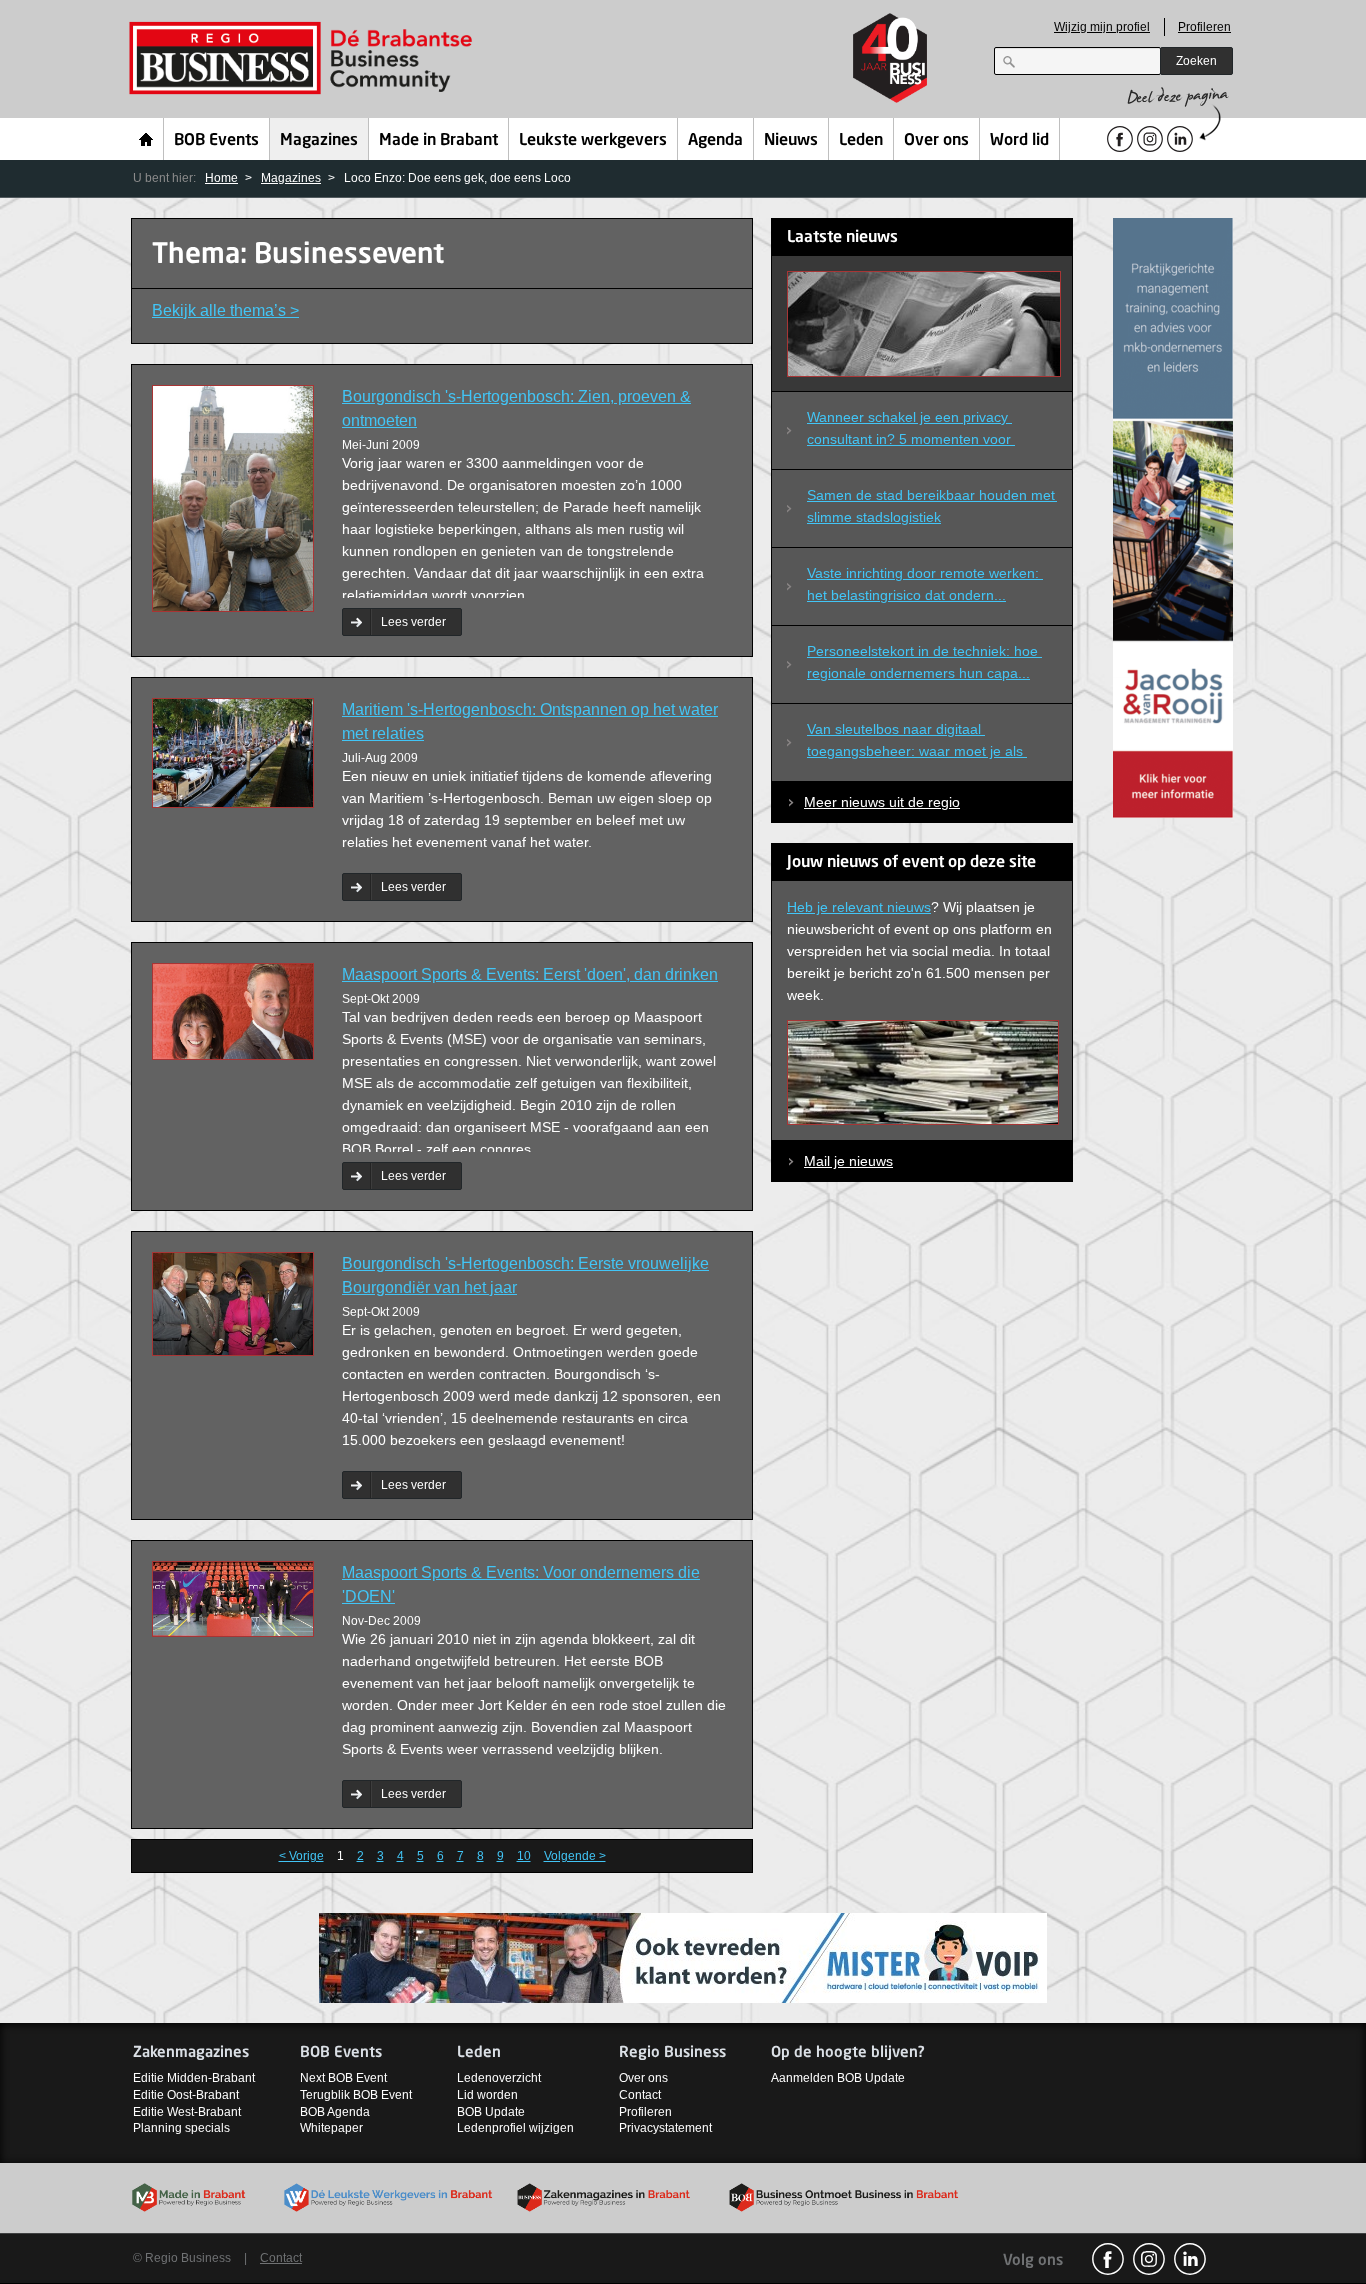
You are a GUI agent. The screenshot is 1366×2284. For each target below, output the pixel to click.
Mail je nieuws (848, 1161)
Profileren (1204, 27)
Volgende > (575, 1856)
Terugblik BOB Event (356, 2095)
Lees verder (413, 622)
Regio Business (304, 58)
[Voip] (683, 1956)
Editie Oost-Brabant (186, 2095)
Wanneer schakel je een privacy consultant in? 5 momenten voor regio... (911, 432)
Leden (861, 141)
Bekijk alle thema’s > (225, 310)
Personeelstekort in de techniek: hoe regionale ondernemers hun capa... (924, 662)
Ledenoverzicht (499, 2078)
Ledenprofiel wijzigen (515, 2128)
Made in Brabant (438, 141)
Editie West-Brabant (187, 2112)
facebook (1108, 2259)
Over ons (936, 141)
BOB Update (491, 2112)
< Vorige (301, 1856)
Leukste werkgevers (593, 141)
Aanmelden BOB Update (838, 2078)
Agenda (715, 141)
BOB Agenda (335, 2112)
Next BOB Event (343, 2078)
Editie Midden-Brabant (194, 2078)
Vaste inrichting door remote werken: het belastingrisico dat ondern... (925, 584)
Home (146, 139)
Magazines (319, 141)
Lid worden (487, 2095)
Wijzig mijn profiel (1102, 27)
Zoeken (1196, 61)
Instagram (1149, 2259)
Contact (640, 2095)
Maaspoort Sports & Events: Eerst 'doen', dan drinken (530, 974)
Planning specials (181, 2128)
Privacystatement (665, 2128)
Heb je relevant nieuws (859, 907)
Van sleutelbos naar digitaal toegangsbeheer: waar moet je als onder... (917, 744)
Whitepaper (331, 2128)
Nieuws (791, 141)
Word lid (1019, 141)
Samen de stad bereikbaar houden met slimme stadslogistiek (932, 506)
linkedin (1190, 2259)
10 (524, 1856)
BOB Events (216, 141)
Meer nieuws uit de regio (882, 802)
